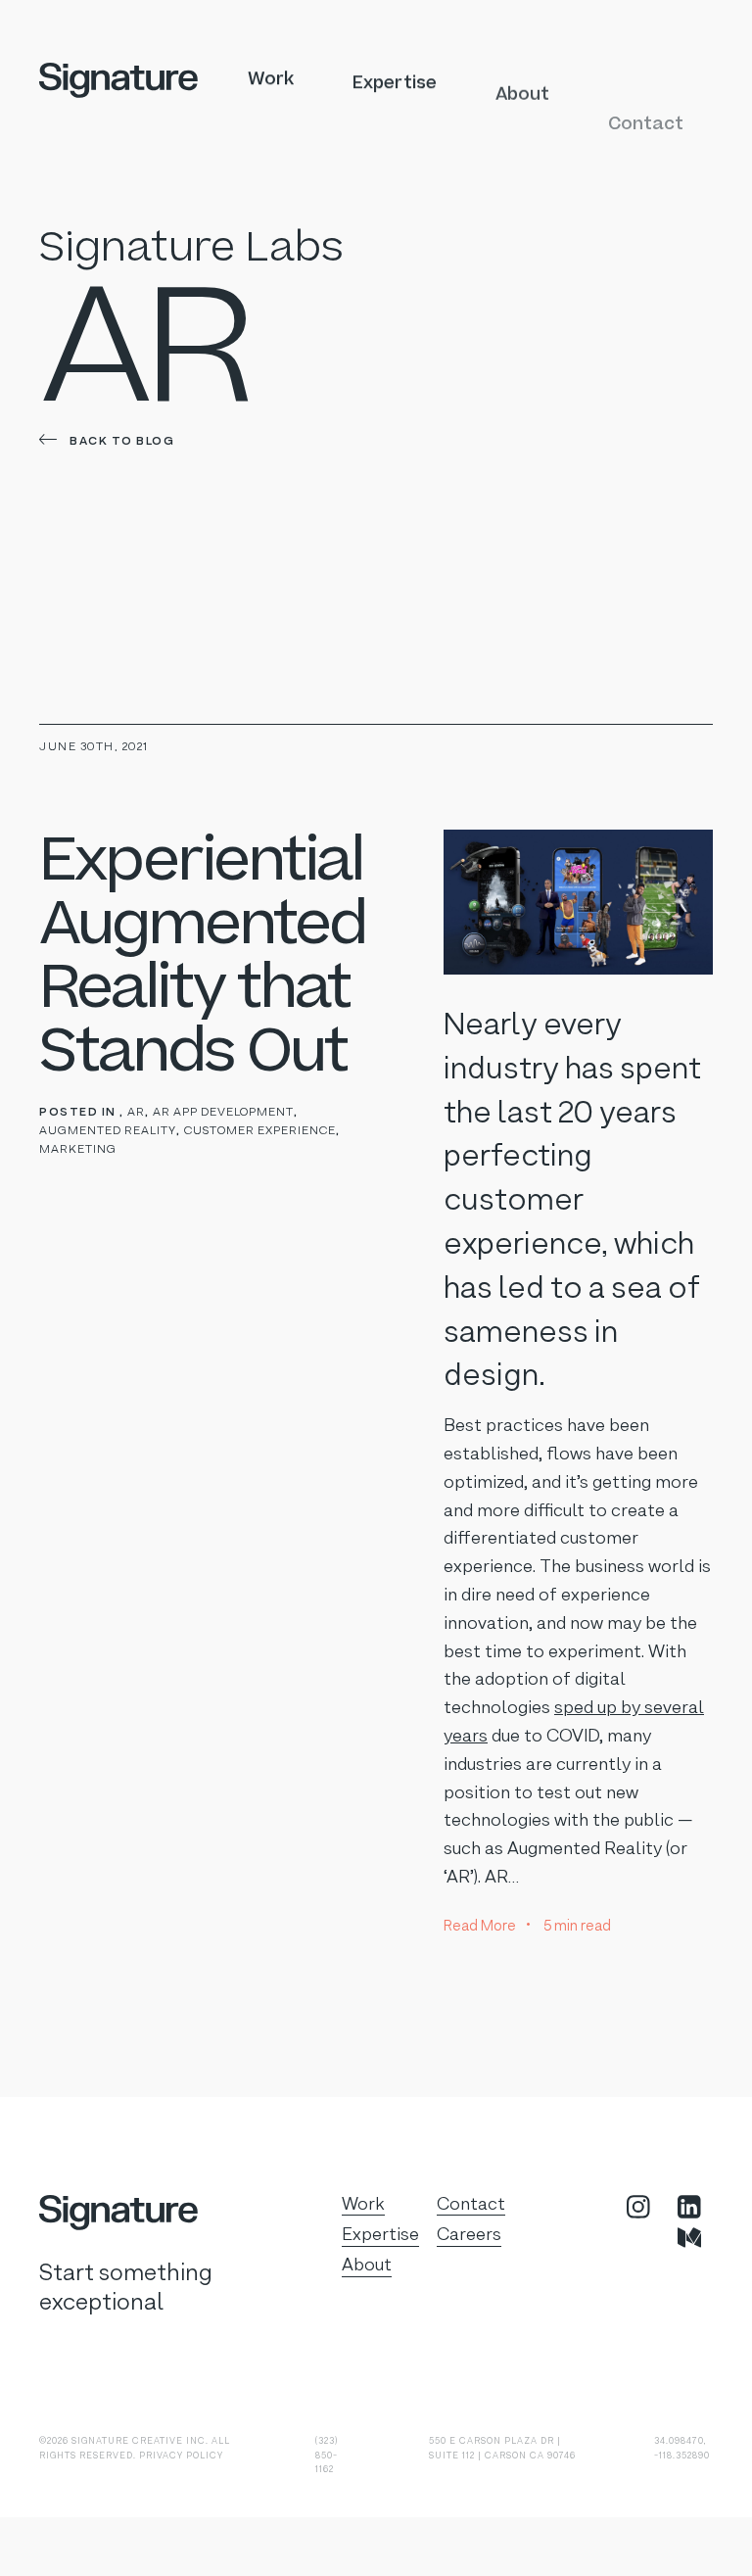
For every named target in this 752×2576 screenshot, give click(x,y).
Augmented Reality (108, 1131)
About (522, 79)
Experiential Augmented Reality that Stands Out (202, 956)
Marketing (78, 1150)
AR (136, 1113)
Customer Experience (260, 1131)
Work (271, 79)
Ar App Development (223, 1113)
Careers (469, 2235)
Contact (646, 79)
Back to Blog (120, 440)
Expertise (395, 79)
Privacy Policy (181, 2456)
